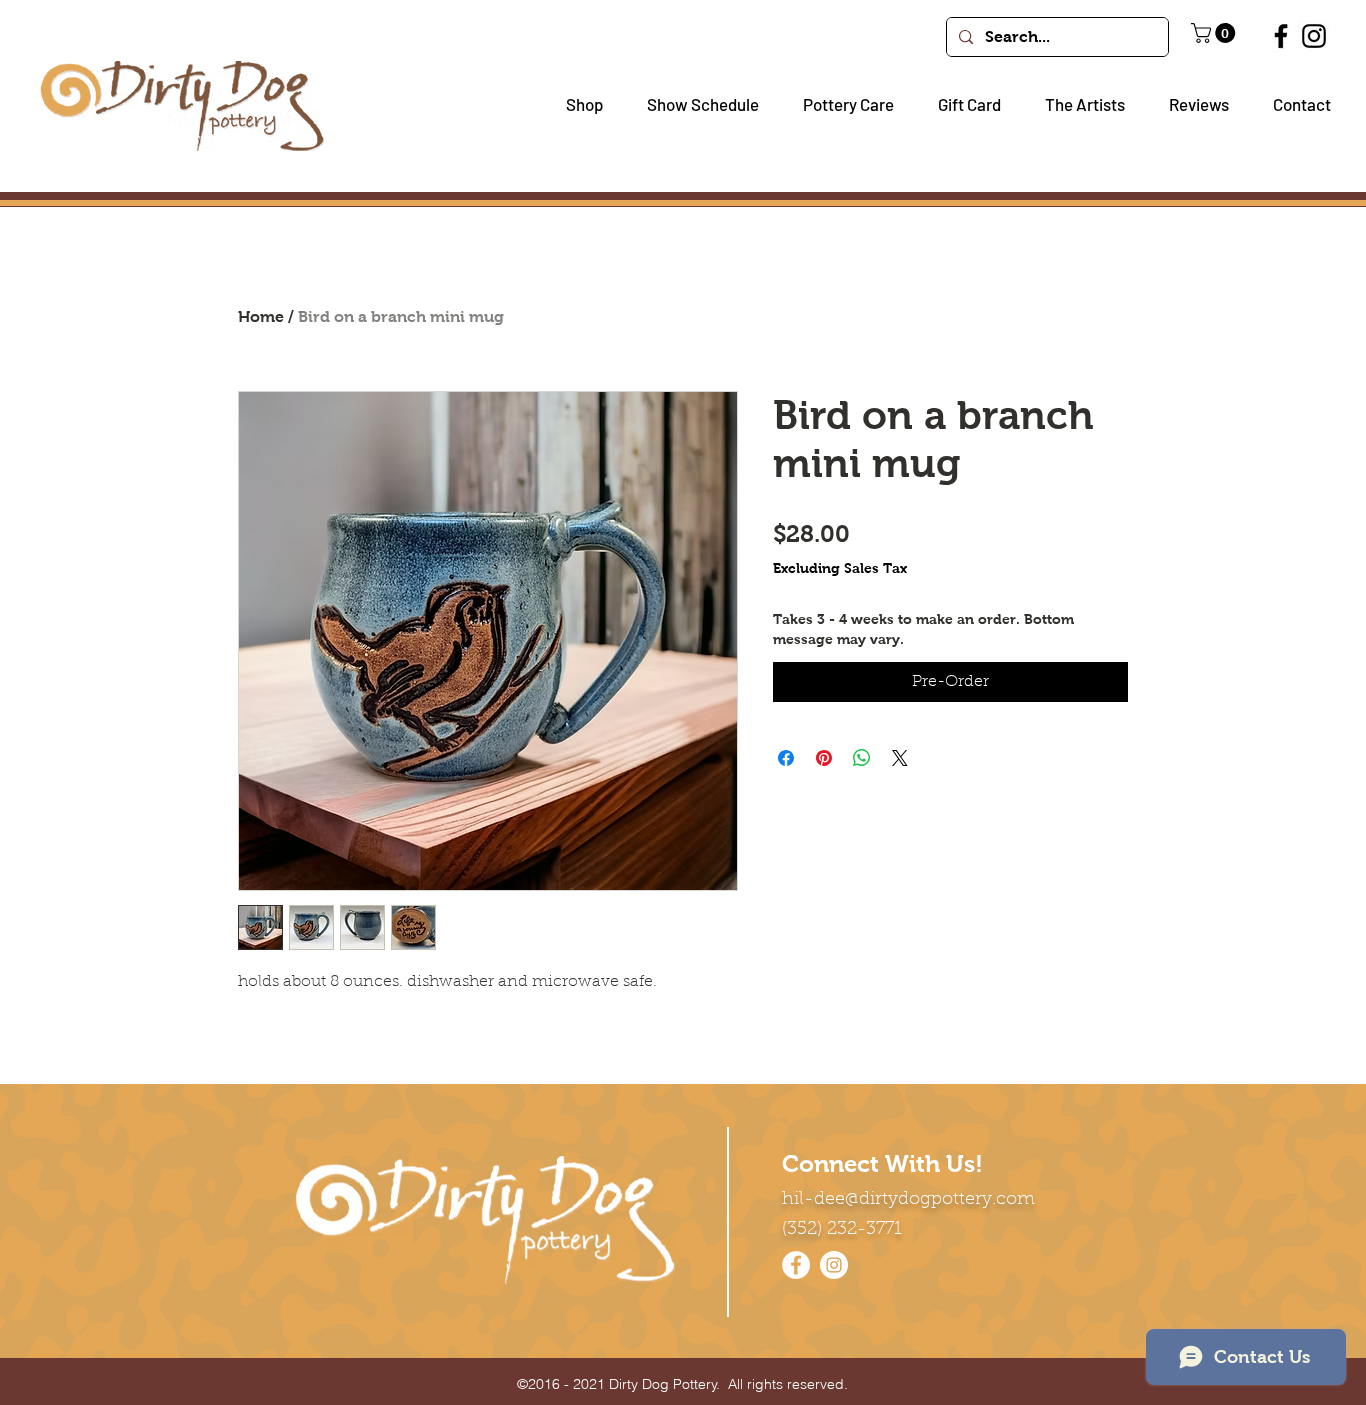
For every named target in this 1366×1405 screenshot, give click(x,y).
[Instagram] (1314, 36)
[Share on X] (900, 758)
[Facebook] (1281, 36)
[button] (577, 104)
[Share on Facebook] (786, 758)
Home (261, 316)
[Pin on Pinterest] (824, 758)
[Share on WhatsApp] (862, 758)
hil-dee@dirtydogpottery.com (908, 1200)
